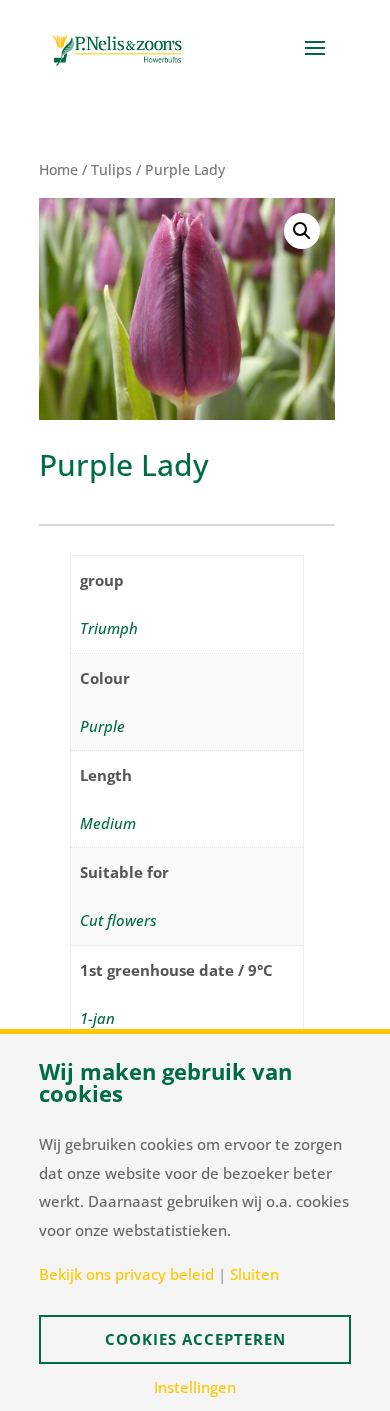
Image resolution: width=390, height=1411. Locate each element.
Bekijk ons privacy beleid (126, 1274)
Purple (102, 726)
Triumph (109, 628)
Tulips (111, 169)
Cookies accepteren (195, 1339)
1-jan (97, 1018)
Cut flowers (118, 920)
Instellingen (195, 1387)
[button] (302, 231)
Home (58, 169)
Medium (108, 823)
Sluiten (254, 1274)
